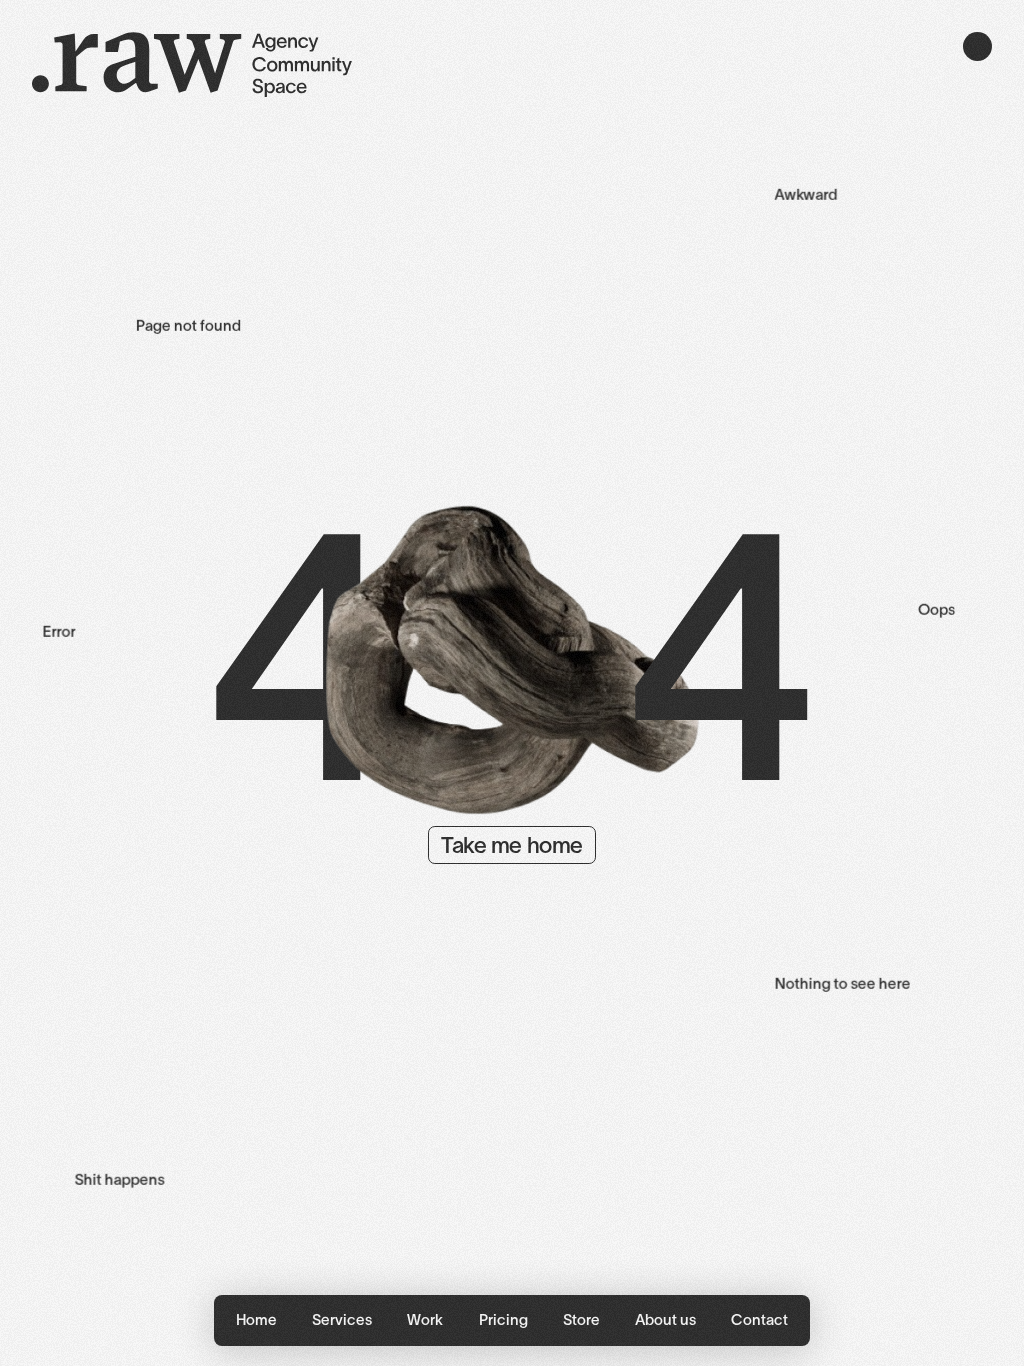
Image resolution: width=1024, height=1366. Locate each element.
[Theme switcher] (977, 46)
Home (256, 1319)
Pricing (503, 1319)
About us (665, 1319)
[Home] (192, 67)
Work (425, 1319)
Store (581, 1319)
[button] (342, 1320)
